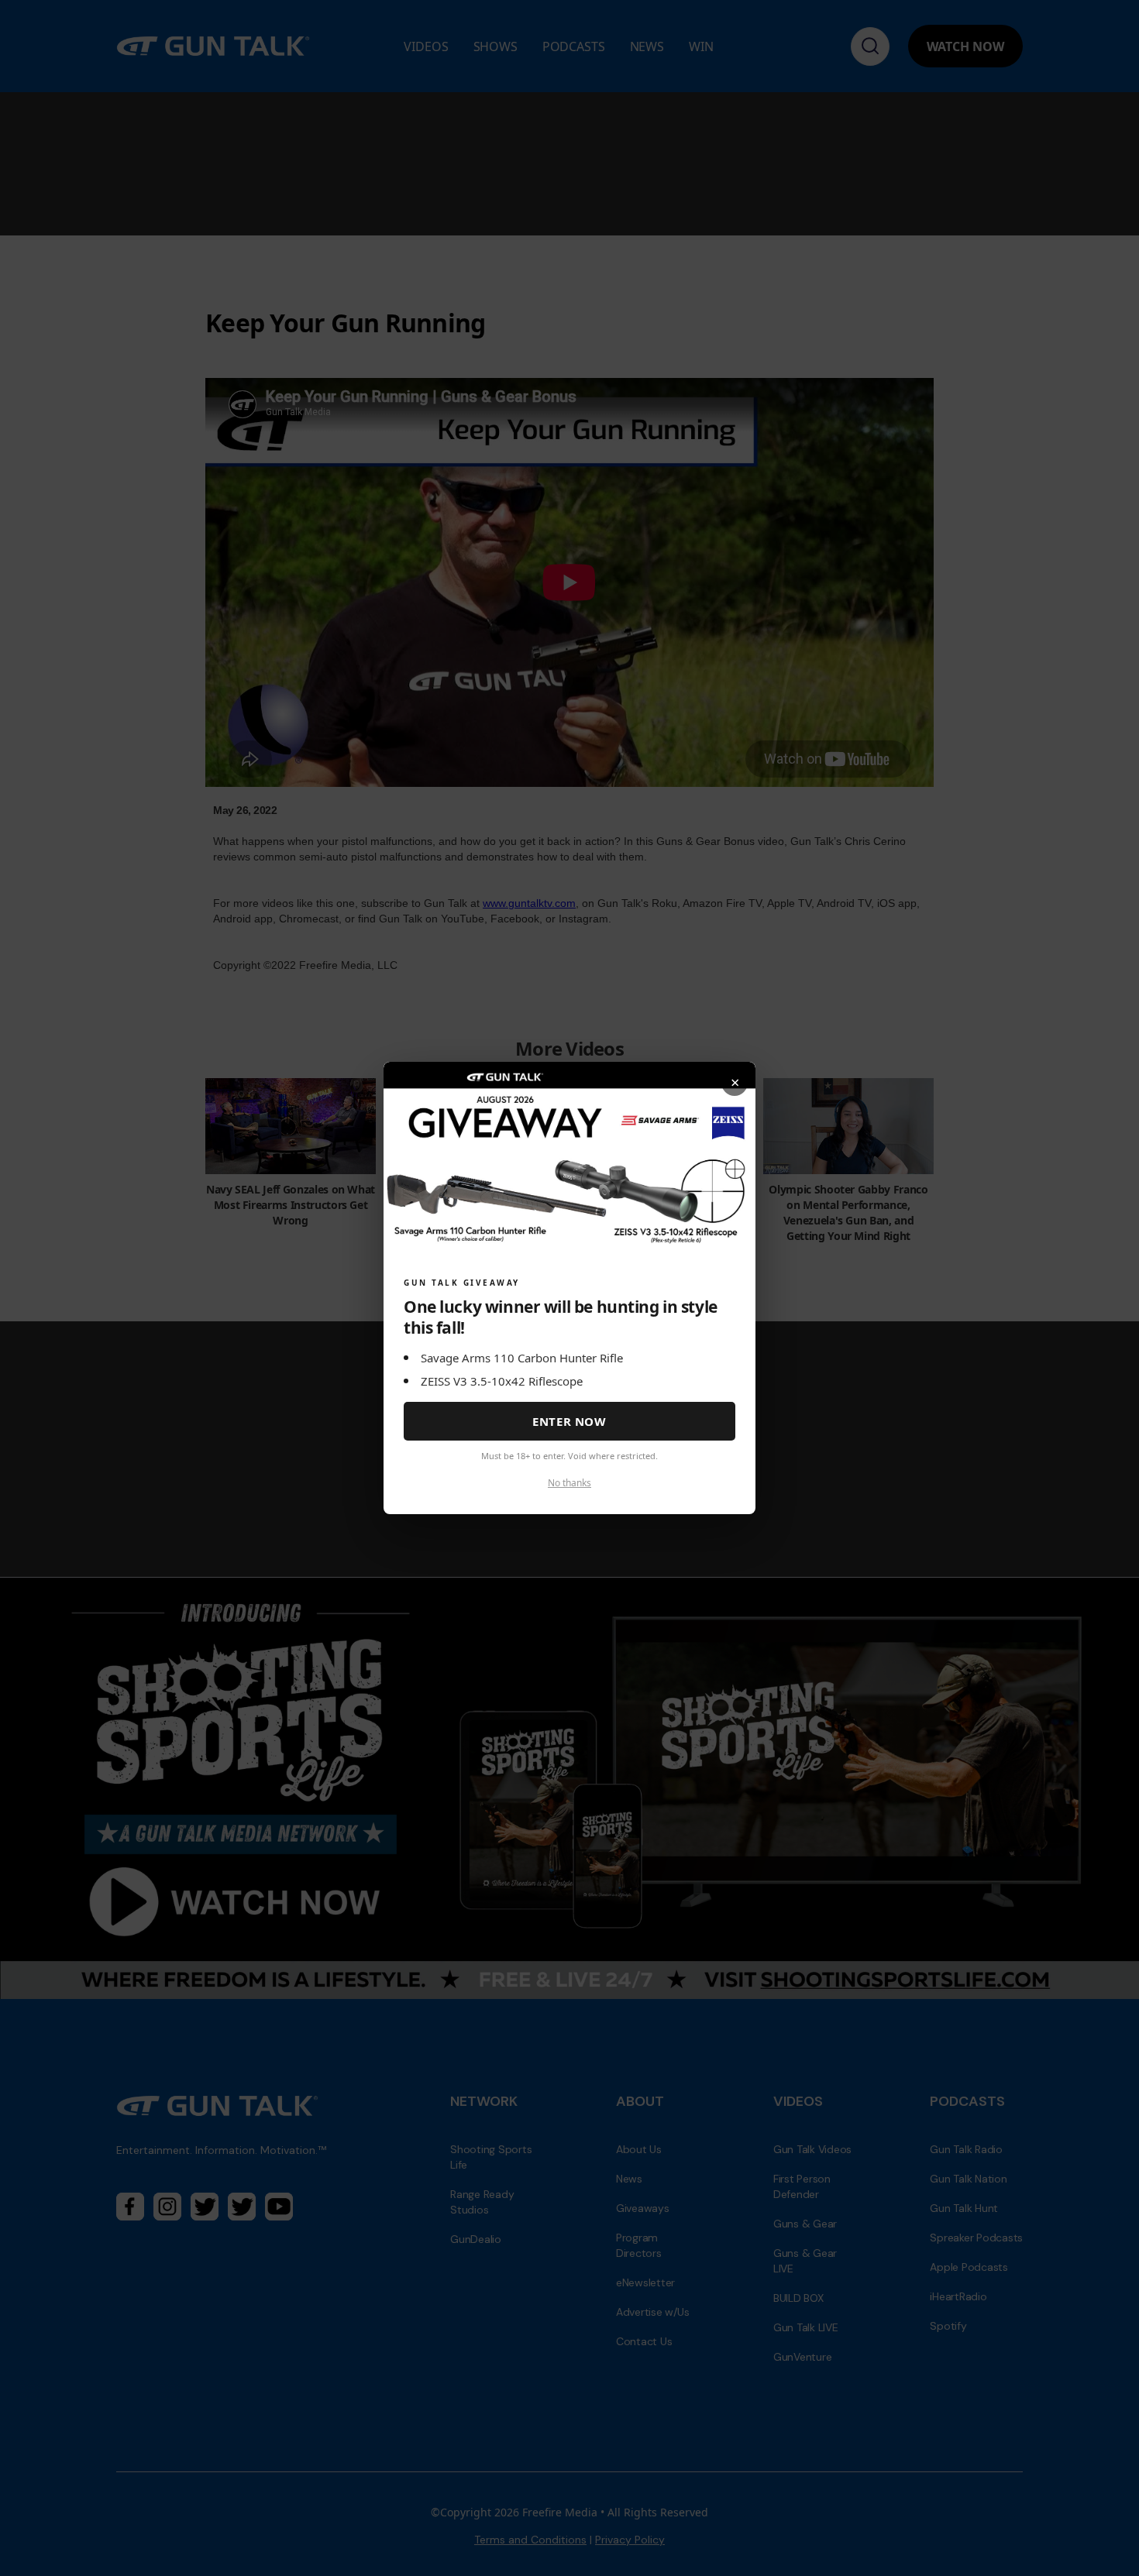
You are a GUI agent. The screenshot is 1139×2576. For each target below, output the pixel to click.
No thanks (569, 1483)
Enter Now (569, 1421)
